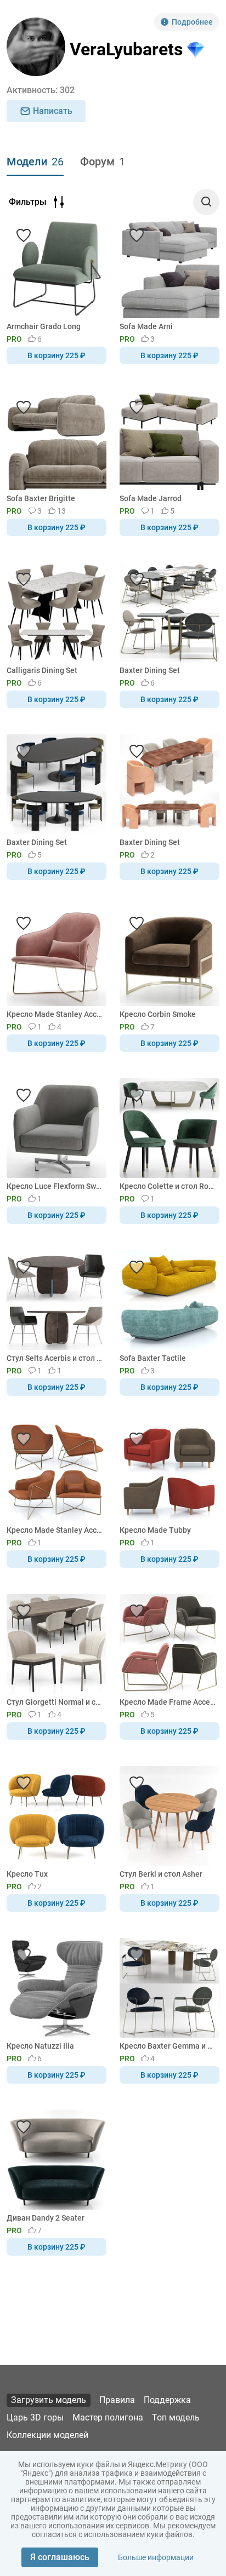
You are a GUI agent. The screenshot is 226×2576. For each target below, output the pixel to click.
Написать (53, 111)
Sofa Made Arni (146, 326)
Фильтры (28, 202)
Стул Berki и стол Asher (161, 1874)
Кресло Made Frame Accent (168, 1702)
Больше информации (156, 2557)
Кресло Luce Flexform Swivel (55, 1186)
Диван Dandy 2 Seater (46, 2218)
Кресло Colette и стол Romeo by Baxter (168, 1186)
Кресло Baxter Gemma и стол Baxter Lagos (168, 2046)
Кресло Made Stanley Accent (55, 1014)
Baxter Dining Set (150, 670)
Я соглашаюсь (60, 2557)
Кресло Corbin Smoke (158, 1014)
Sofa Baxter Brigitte (41, 498)
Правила (117, 2400)
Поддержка (167, 2400)
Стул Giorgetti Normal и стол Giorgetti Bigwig (55, 1702)
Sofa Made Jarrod (151, 498)
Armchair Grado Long (44, 326)
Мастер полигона (108, 2417)
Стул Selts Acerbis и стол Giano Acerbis (55, 1358)
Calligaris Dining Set (42, 670)
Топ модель (176, 2417)
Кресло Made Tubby (155, 1530)
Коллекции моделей (47, 2435)
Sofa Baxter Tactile (153, 1358)
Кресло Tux (27, 1874)
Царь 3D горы (35, 2417)
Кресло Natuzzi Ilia (40, 2046)
